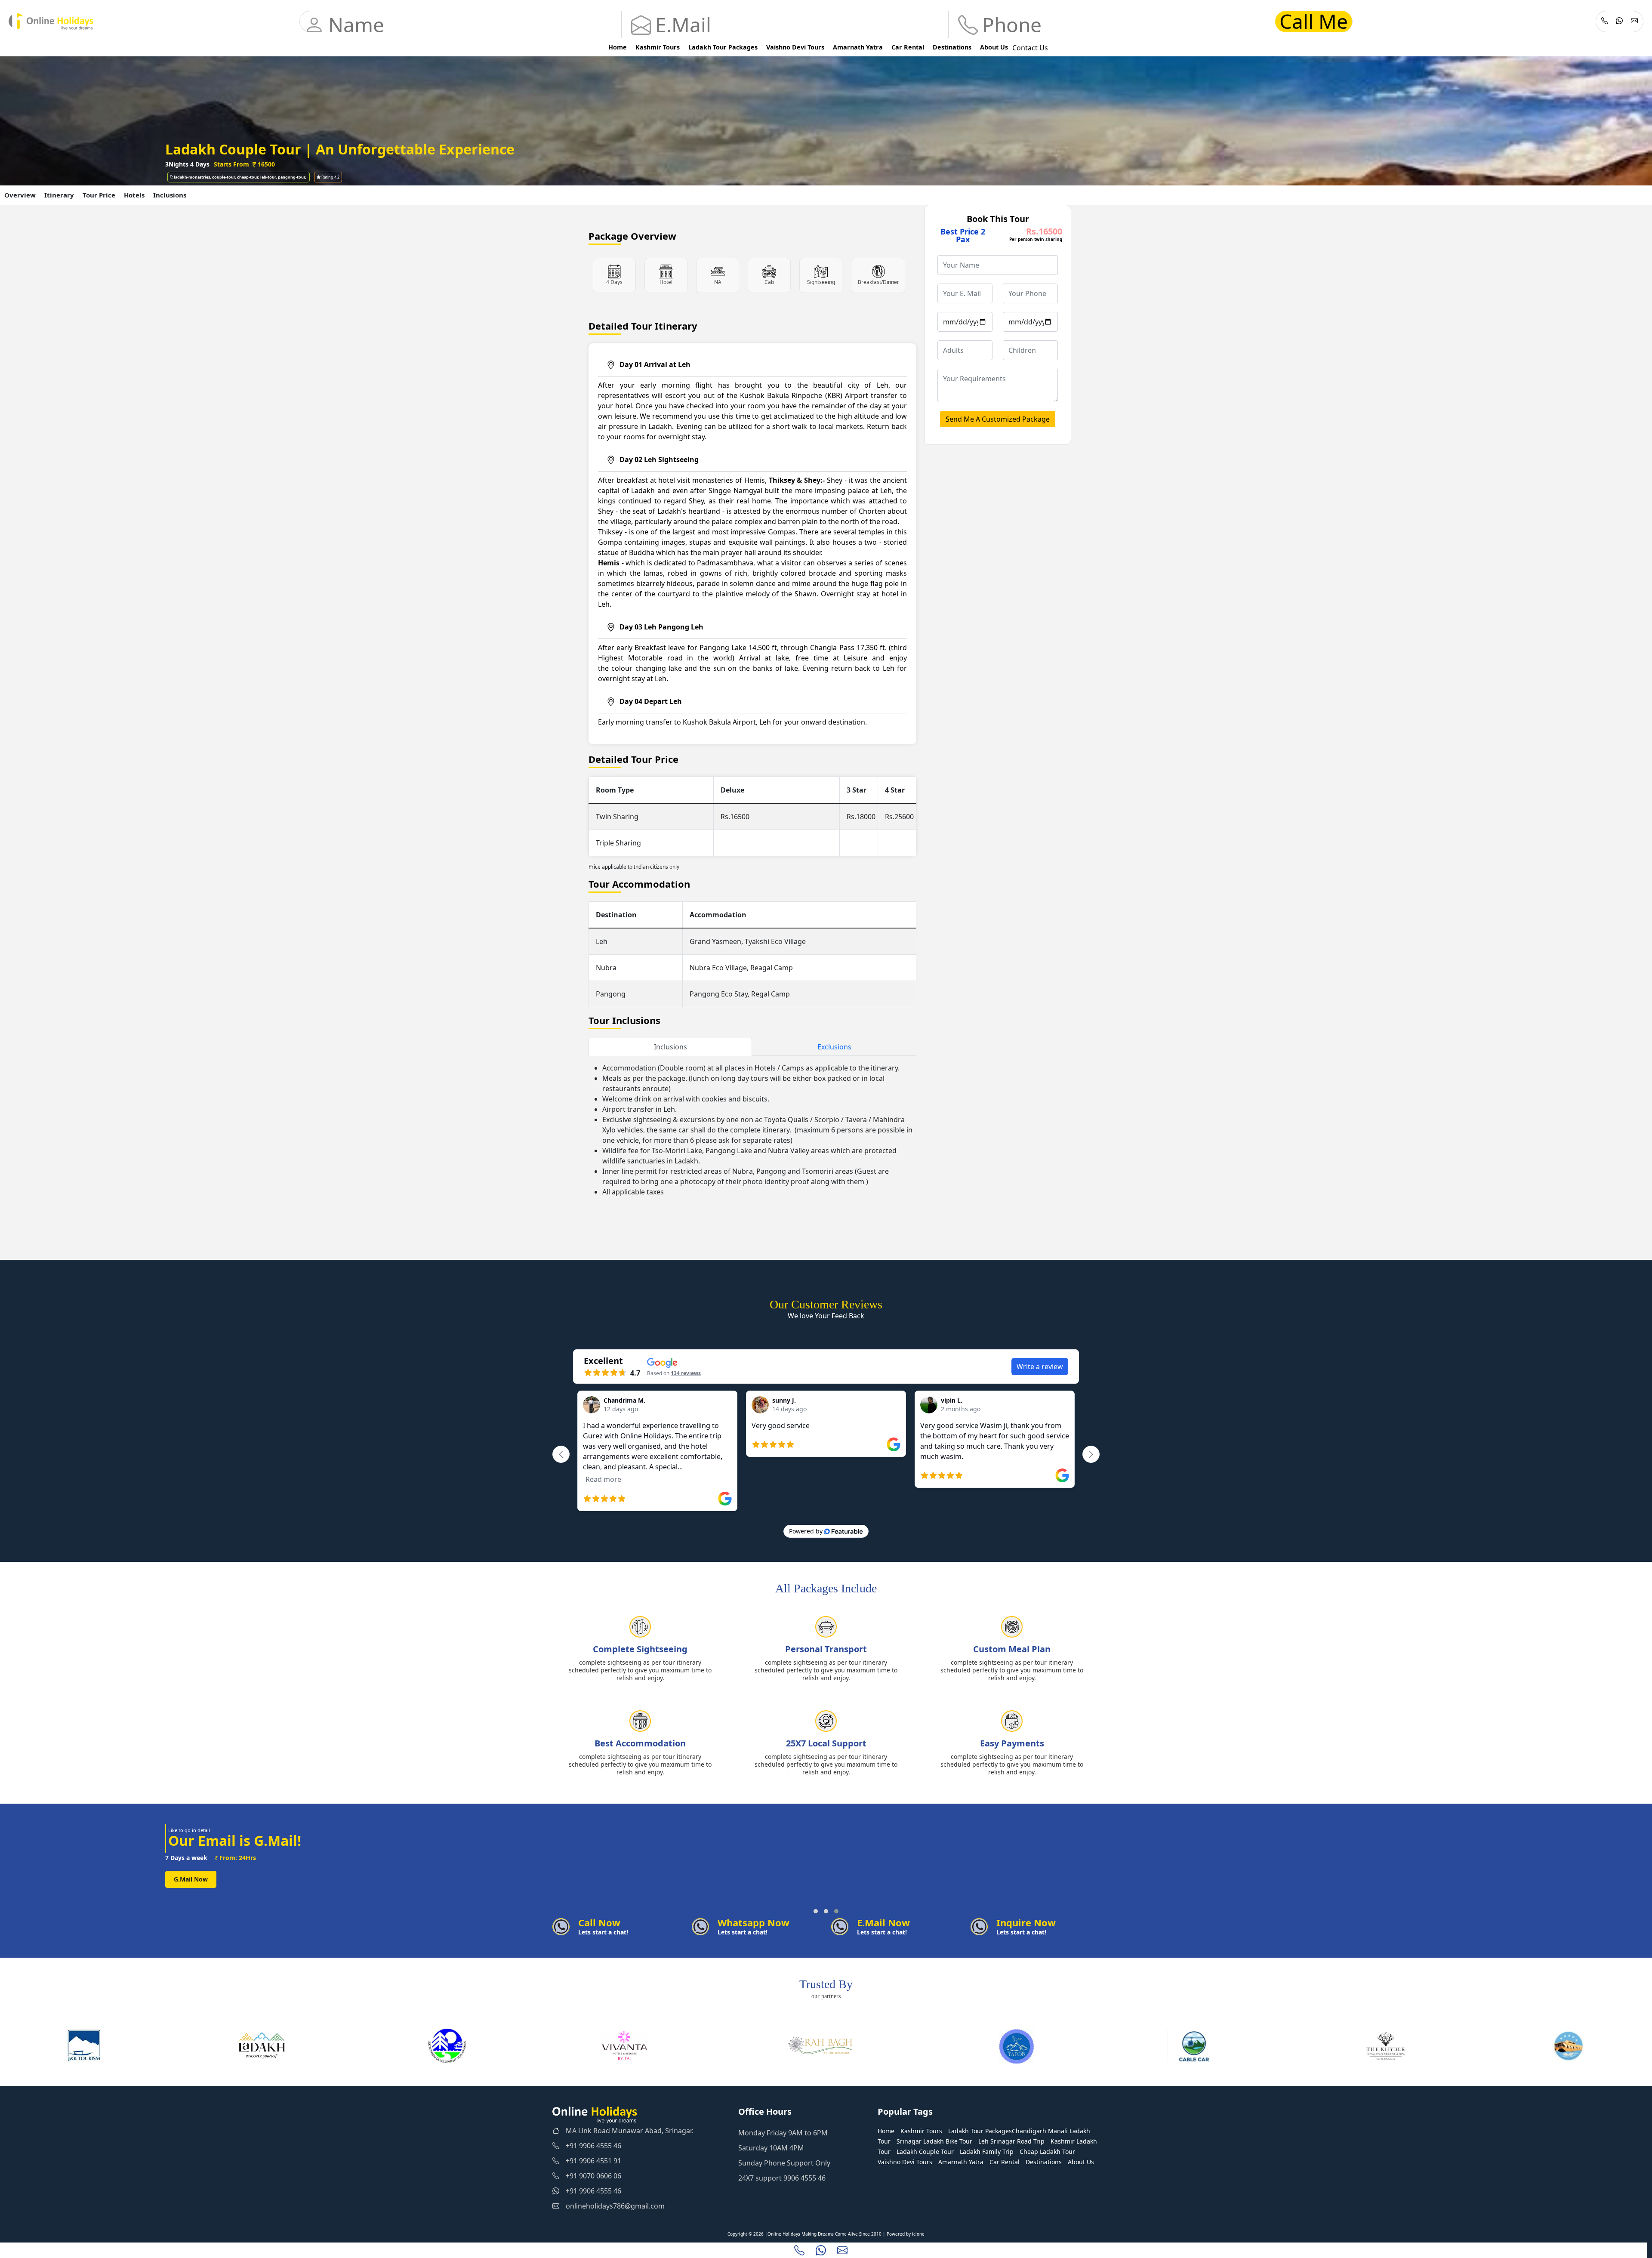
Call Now (187, 1887)
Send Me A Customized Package (998, 419)
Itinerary (59, 195)
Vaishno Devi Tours (795, 47)
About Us (994, 47)
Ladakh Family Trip (987, 2152)
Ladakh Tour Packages (723, 47)
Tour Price (99, 195)
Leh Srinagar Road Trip (1011, 2141)
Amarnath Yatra (858, 47)
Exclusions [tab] (834, 1047)
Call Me (1314, 22)
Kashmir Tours (658, 47)
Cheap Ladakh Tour (1047, 2152)
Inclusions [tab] (670, 1047)
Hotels (134, 195)
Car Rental (908, 47)
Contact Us (1030, 48)
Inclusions (170, 195)
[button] (816, 1911)
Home (618, 47)
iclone (918, 2234)
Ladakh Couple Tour (925, 2152)
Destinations (952, 47)
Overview (20, 195)
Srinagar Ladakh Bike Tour (934, 2141)
